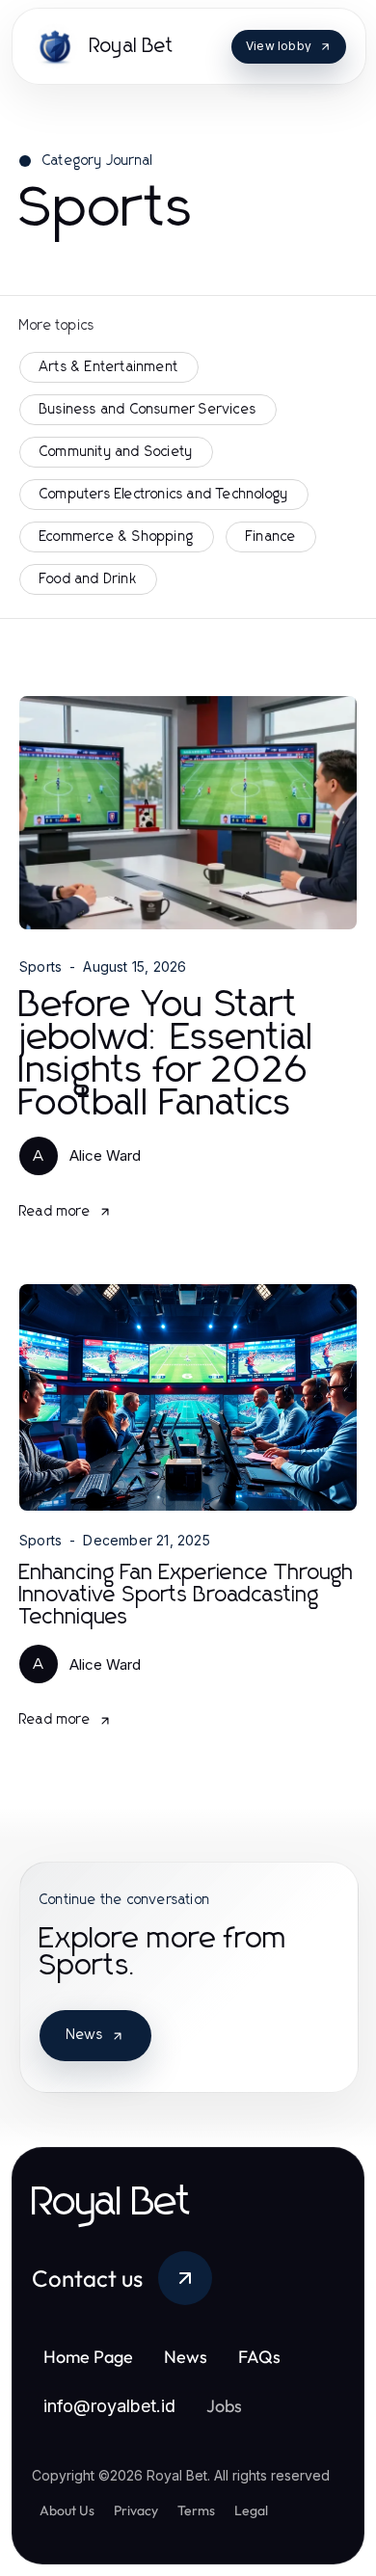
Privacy (136, 2510)
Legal (251, 2510)
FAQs (259, 2357)
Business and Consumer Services (148, 410)
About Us (67, 2510)
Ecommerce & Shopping (117, 537)
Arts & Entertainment (109, 367)
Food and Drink (88, 579)
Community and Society (116, 452)
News (85, 2035)
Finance (271, 537)
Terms (196, 2510)
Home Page (88, 2357)
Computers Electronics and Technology (164, 495)
